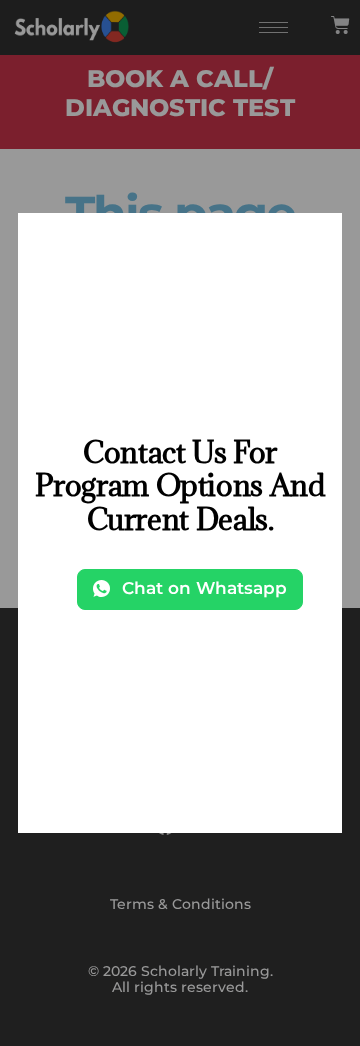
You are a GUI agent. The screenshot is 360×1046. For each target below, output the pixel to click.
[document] (180, 523)
